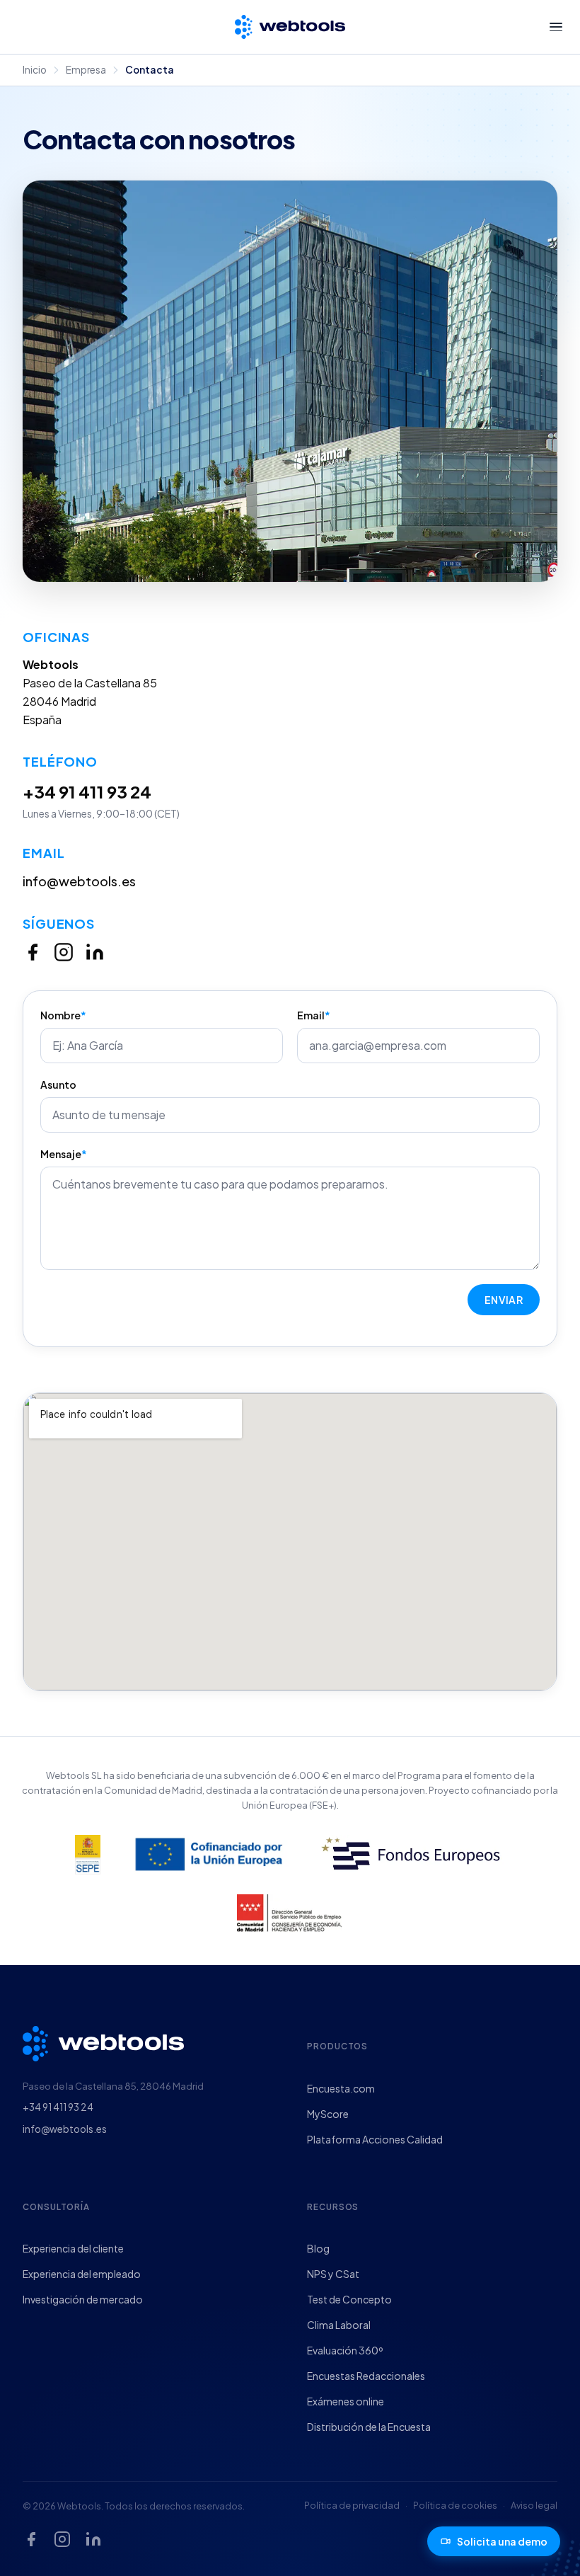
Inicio (35, 70)
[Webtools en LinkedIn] (95, 952)
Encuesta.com (341, 2088)
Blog (318, 2248)
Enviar (504, 1300)
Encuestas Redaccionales (366, 2376)
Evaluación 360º (345, 2350)
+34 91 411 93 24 (87, 791)
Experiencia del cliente (73, 2248)
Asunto (58, 1084)
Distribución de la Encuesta (369, 2427)
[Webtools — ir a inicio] (103, 2038)
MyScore (328, 2114)
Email (314, 1015)
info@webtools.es (79, 881)
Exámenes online (346, 2401)
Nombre (63, 1015)
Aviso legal (534, 2505)
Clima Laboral (339, 2325)
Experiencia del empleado (82, 2274)
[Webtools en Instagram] (64, 952)
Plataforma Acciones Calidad (375, 2139)
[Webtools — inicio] (290, 27)
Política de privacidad (352, 2505)
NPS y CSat (333, 2274)
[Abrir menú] (556, 27)
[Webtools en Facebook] (33, 952)
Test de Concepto (349, 2299)
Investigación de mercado (83, 2299)
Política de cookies (455, 2505)
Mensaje (64, 1154)
